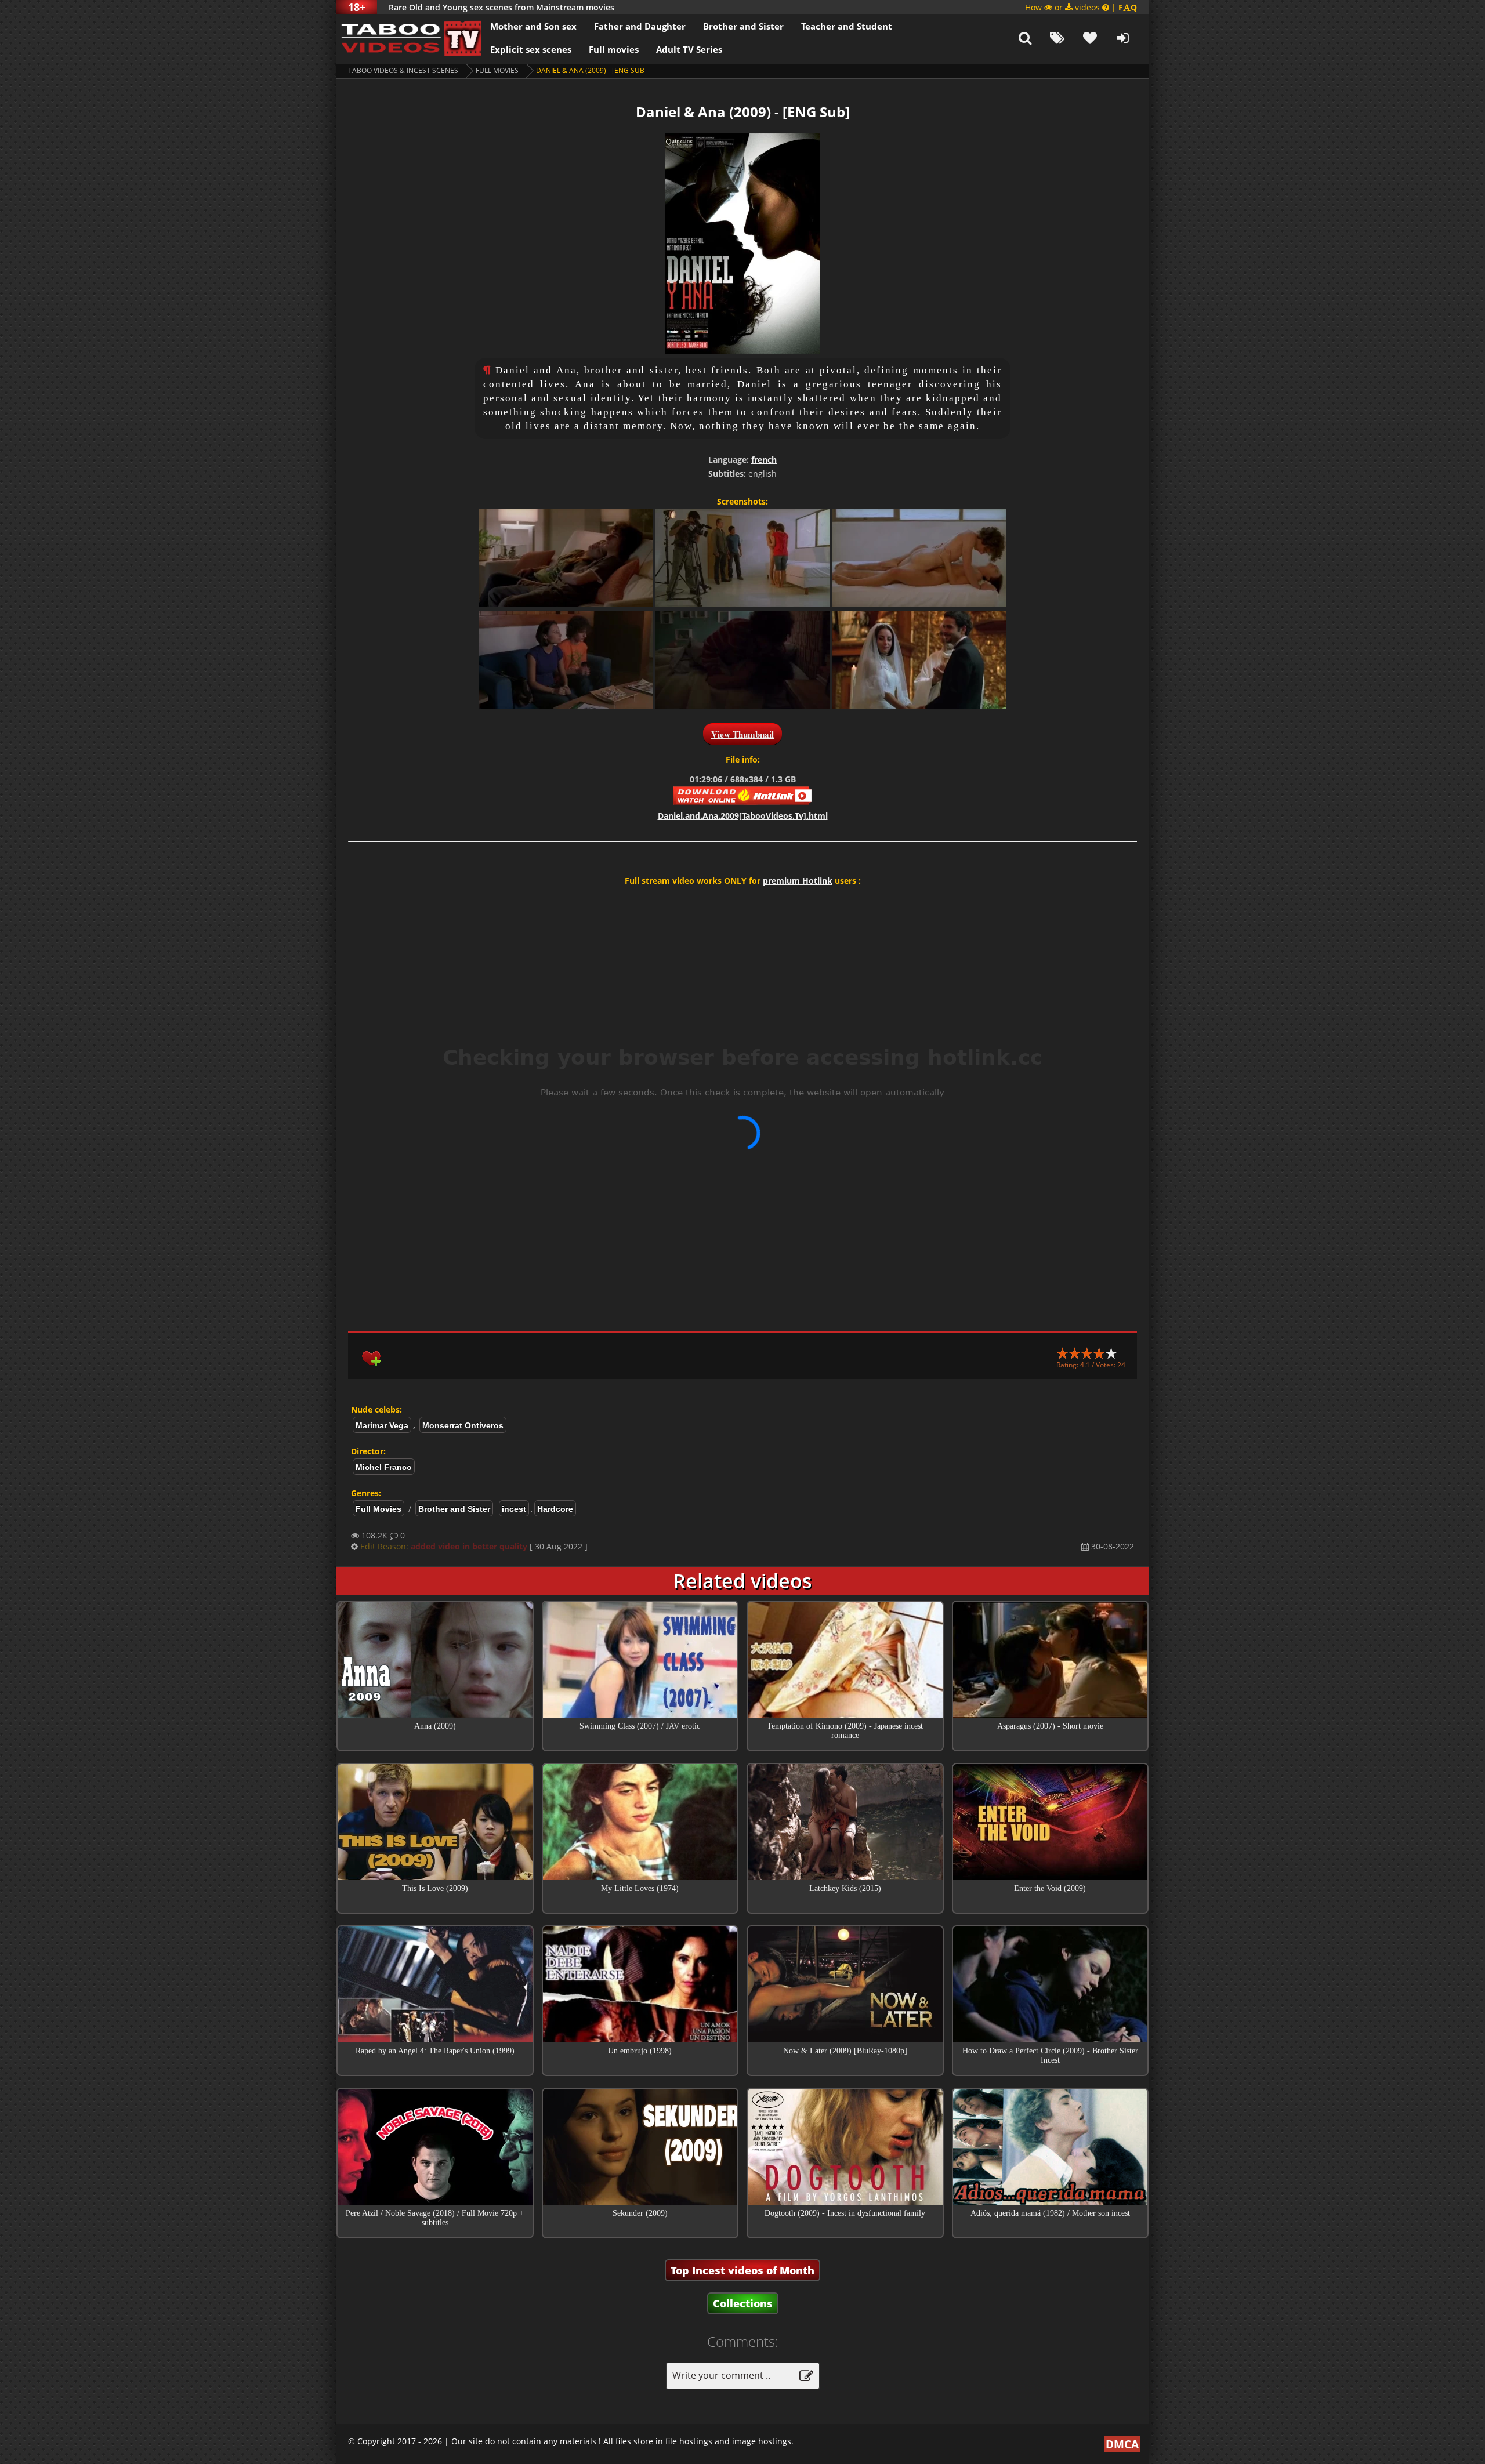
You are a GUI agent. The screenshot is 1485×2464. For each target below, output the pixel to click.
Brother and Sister (743, 26)
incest (514, 1509)
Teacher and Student (847, 26)
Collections (743, 2303)
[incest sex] (409, 38)
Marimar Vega (382, 1425)
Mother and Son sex (533, 26)
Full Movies (497, 70)
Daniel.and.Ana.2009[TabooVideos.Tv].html (743, 816)
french (764, 460)
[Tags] (1057, 38)
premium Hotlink (798, 881)
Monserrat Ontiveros (463, 1425)
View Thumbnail (742, 734)
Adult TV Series (689, 49)
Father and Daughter (640, 26)
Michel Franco (384, 1467)
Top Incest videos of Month (742, 2270)
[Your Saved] (1090, 38)
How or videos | (1081, 7)
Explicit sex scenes (531, 49)
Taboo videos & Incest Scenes (403, 70)
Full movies (614, 49)
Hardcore (555, 1509)
